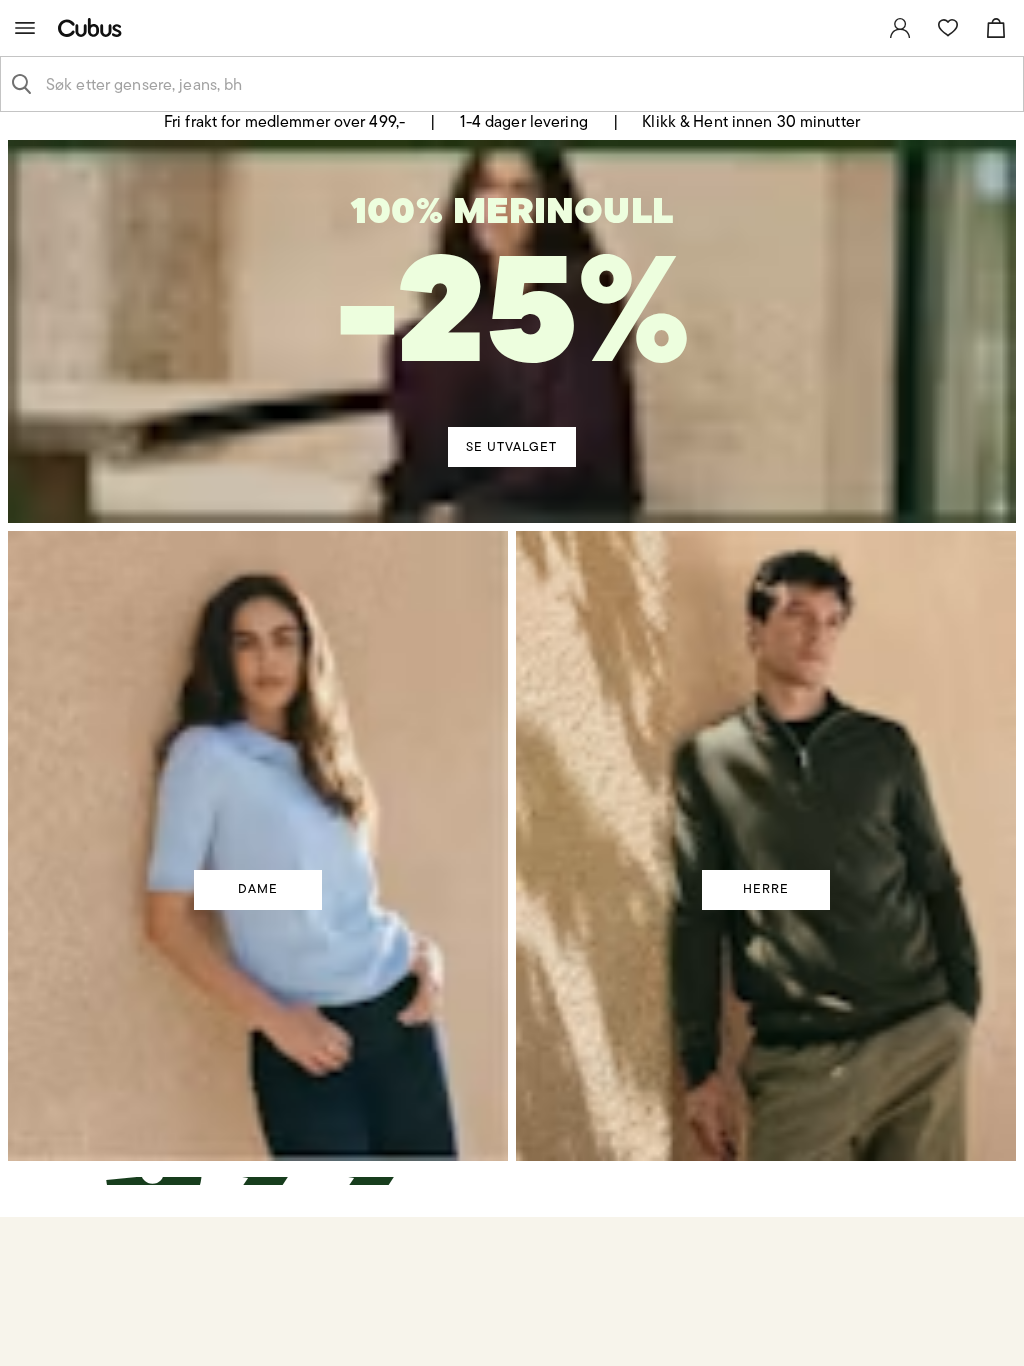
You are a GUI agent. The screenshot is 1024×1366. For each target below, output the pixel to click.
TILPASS (502, 843)
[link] (900, 28)
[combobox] (528, 84)
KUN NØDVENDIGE (225, 843)
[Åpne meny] (25, 28)
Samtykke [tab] (217, 506)
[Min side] (900, 28)
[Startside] (94, 27)
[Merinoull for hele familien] (514, 308)
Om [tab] (806, 506)
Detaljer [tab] (512, 506)
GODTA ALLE (799, 843)
